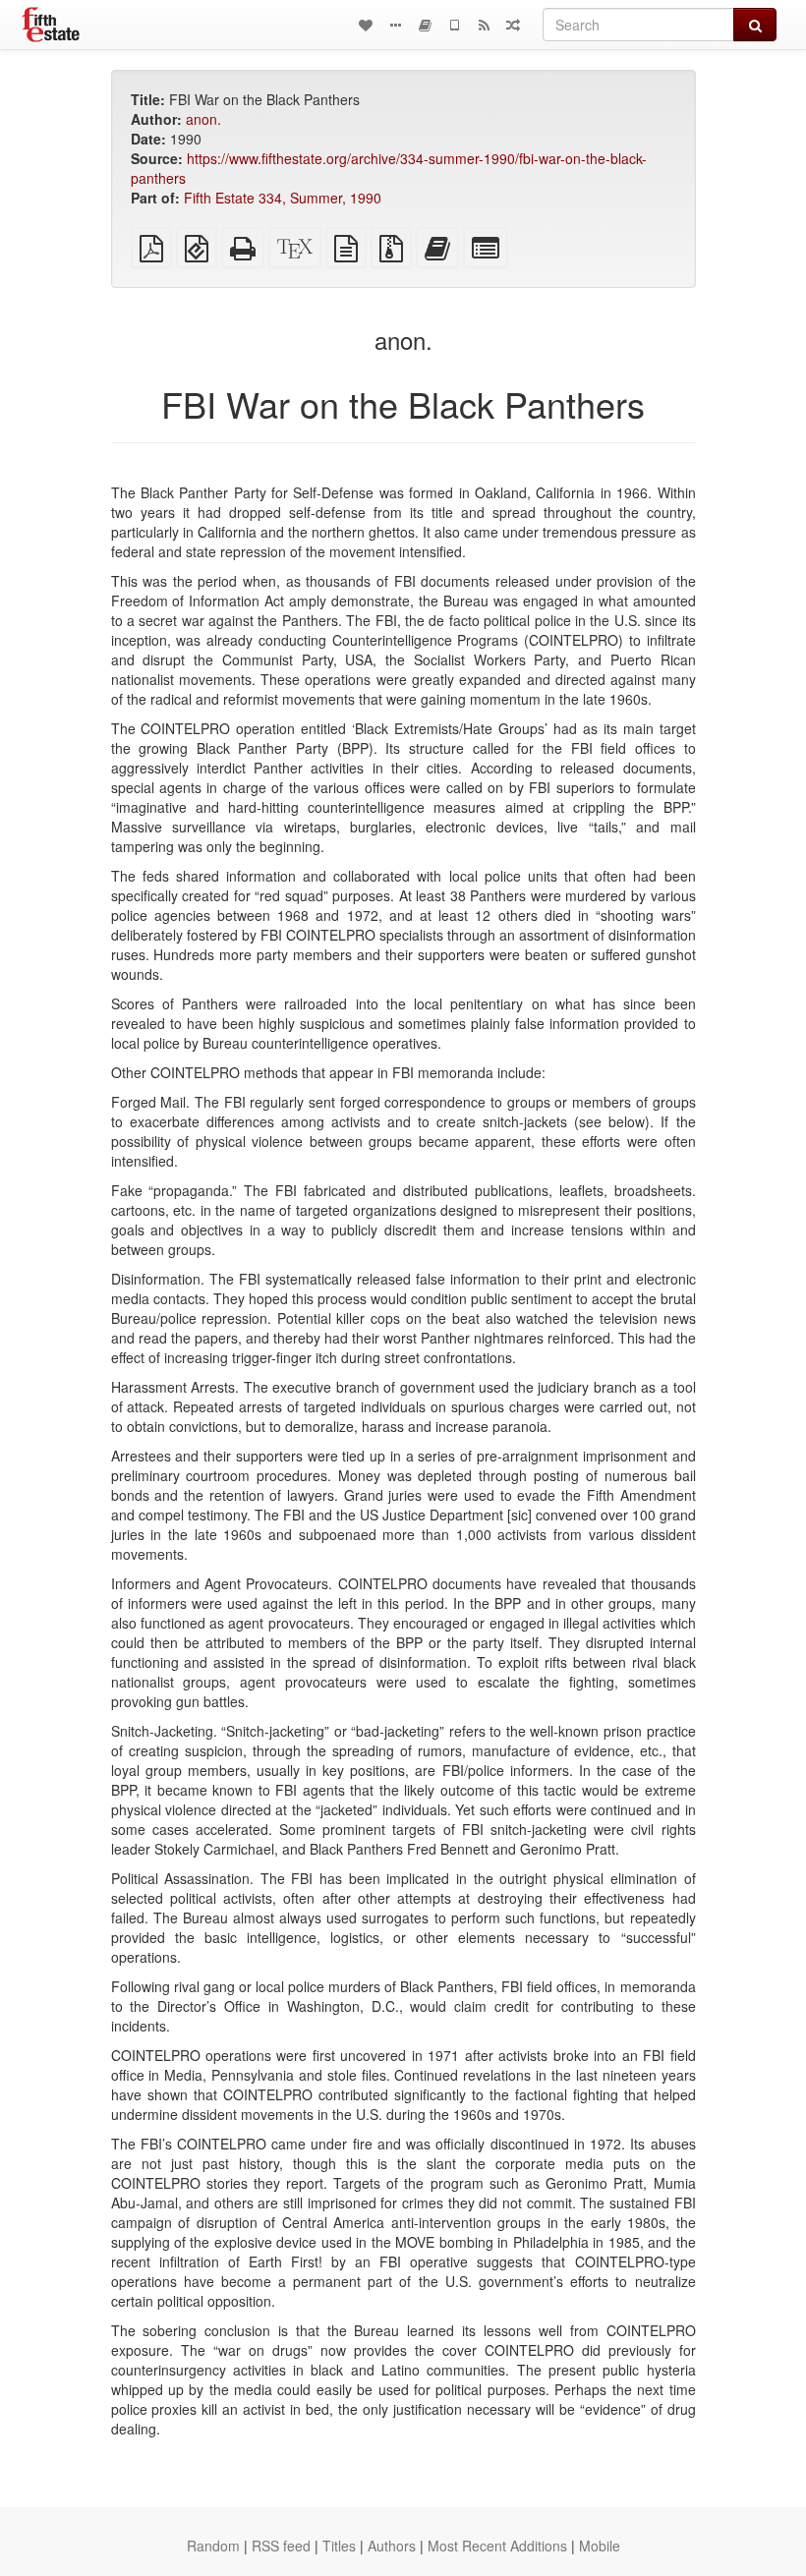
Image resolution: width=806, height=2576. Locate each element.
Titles (339, 2546)
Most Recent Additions (497, 2546)
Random (213, 2546)
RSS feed (281, 2546)
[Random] (513, 25)
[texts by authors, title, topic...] (366, 25)
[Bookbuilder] (425, 25)
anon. (203, 119)
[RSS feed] (484, 25)
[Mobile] (454, 25)
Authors (392, 2546)
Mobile (600, 2546)
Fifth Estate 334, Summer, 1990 (283, 198)
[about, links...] (395, 25)
